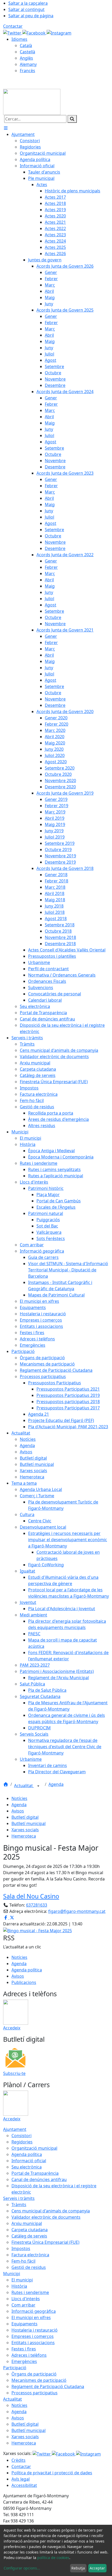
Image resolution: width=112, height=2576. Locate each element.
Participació (15, 2368)
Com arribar (23, 2305)
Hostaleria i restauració (35, 2330)
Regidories (22, 2142)
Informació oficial (29, 2161)
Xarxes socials (25, 1830)
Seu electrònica (27, 2167)
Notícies (19, 1798)
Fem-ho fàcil (23, 2261)
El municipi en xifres (31, 2317)
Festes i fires (24, 2349)
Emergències (24, 2361)
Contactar (13, 26)
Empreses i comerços (33, 2336)
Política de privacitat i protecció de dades (52, 2473)
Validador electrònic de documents (46, 2217)
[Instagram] (59, 32)
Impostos (21, 2248)
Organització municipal (34, 2148)
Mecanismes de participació (39, 2380)
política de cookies (53, 2558)
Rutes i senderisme (30, 2292)
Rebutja (78, 2568)
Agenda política (27, 1970)
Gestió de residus (29, 2267)
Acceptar (97, 2568)
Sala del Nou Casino (31, 1896)
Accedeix (12, 2028)
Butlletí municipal (29, 1823)
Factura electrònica (30, 2255)
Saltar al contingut (26, 9)
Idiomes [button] (19, 39)
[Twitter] (13, 32)
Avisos (18, 1811)
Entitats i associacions (33, 2343)
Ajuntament (15, 2129)
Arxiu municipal (27, 2223)
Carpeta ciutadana (30, 2230)
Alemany (28, 64)
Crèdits (18, 2460)
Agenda (56, 1784)
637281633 (37, 1905)
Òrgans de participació (34, 2374)
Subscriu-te (14, 2073)
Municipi (12, 2274)
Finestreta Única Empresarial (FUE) (45, 2242)
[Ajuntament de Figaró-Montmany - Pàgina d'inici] (32, 101)
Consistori (21, 2136)
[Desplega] (38, 1786)
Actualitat (24, 1786)
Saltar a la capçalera (28, 3)
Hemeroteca (24, 1836)
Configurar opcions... (22, 2568)
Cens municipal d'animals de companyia (51, 2211)
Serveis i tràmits (19, 2198)
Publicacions (24, 1982)
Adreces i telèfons (29, 2355)
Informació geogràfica (34, 2311)
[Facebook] (35, 32)
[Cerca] (72, 119)
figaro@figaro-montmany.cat (77, 1911)
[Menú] (6, 128)
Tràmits (19, 2205)
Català (26, 45)
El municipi (22, 2280)
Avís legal (21, 2479)
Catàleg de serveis (29, 2236)
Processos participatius (35, 2393)
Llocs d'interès (26, 2299)
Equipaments (24, 2324)
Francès (27, 71)
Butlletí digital (25, 1817)
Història (19, 2286)
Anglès (26, 58)
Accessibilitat (24, 2485)
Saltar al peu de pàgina (31, 16)
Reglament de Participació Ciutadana (48, 2386)
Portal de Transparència (35, 2173)
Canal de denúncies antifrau (39, 2179)
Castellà (27, 52)
